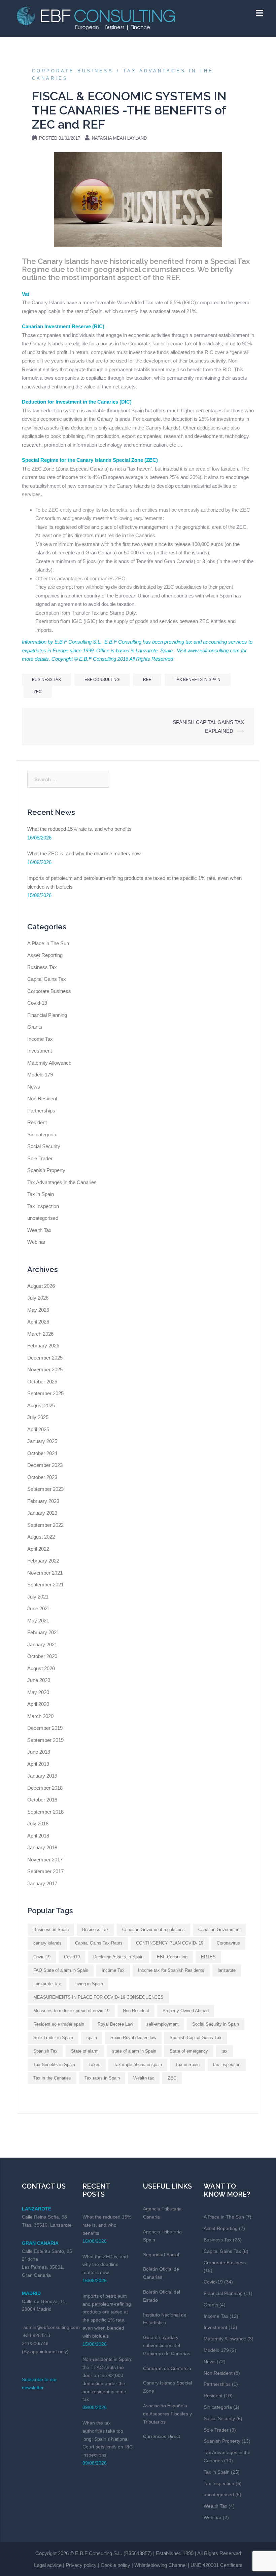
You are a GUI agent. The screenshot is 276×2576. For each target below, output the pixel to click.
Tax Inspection (43, 1206)
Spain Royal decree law (133, 2038)
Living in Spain (89, 1984)
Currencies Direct (162, 2436)
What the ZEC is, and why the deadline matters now (84, 853)
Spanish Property (46, 1170)
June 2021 (39, 1608)
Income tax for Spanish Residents (171, 1970)
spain (92, 2038)
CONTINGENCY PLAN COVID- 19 (170, 1943)
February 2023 (43, 1501)
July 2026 (38, 1298)
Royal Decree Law (115, 2024)
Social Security (44, 1146)
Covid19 (72, 1957)
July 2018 (38, 1824)
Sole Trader (40, 1158)
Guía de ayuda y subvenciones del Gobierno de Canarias (167, 2345)
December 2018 (45, 1788)
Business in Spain (51, 1930)
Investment (40, 1051)
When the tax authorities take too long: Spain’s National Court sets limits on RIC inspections (108, 2439)
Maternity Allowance (49, 1063)
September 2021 (45, 1585)
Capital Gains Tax (47, 979)
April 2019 (38, 1764)
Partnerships (41, 1111)
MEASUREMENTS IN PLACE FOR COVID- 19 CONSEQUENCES (98, 1997)
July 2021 (38, 1597)
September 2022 (45, 1525)
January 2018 (42, 1847)
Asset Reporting (45, 955)
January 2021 (42, 1644)
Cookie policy (115, 2565)
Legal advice (48, 2565)
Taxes (94, 2065)
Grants (35, 1027)
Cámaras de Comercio (167, 2368)
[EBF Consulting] (96, 18)
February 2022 (43, 1561)
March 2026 (40, 1334)
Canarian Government (219, 1930)
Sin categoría (42, 1135)
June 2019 (39, 1752)
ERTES (208, 1957)
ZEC (38, 692)
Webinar (36, 1242)
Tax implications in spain (138, 2065)
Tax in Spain (41, 1194)
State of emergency (189, 2051)
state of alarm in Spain (134, 2051)
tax (225, 2051)
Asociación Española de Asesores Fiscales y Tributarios (167, 2414)
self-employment (163, 2024)
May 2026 (38, 1310)
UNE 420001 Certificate (216, 2565)
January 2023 (42, 1513)
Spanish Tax (45, 2051)
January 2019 (42, 1776)
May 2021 (38, 1621)
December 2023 (45, 1465)
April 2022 (38, 1549)
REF (147, 680)
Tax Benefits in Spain (198, 680)
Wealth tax (144, 2078)
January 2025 (42, 1441)
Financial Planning (47, 1015)
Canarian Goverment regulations (153, 1930)
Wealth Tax (39, 1230)
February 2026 (43, 1346)
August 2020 (41, 1668)
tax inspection (227, 2065)
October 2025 (42, 1382)
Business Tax (46, 680)
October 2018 (42, 1800)
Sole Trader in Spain (53, 2038)
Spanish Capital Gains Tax (196, 2038)
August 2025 (41, 1405)
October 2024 (42, 1453)
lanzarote (227, 1970)
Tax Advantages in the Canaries (62, 1182)
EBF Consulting (102, 680)
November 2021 (45, 1573)
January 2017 (42, 1883)
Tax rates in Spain (102, 2078)
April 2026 (38, 1322)
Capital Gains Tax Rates (99, 1943)
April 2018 (38, 1836)
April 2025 (38, 1429)
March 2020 (40, 1716)
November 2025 (45, 1369)
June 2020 (39, 1680)
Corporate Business (73, 71)
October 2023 (42, 1477)
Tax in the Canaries (52, 2078)
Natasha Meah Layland (119, 138)
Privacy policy (81, 2565)
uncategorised (43, 1218)
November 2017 (45, 1860)
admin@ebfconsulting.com (51, 2327)
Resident (37, 1122)
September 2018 (45, 1812)
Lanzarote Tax (47, 1984)
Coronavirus (228, 1943)
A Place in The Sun (48, 943)
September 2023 (45, 1489)
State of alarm (85, 2051)
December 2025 (45, 1358)
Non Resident (42, 1098)
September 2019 (45, 1740)
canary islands (47, 1943)
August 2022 (41, 1537)
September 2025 (45, 1393)
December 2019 (45, 1728)
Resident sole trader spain (59, 2024)
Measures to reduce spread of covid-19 (71, 2011)
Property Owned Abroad (186, 2011)
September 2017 (45, 1871)
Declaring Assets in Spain (118, 1957)
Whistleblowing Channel (160, 2565)
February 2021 (43, 1632)
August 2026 (41, 1286)
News (34, 1087)
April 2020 (38, 1704)
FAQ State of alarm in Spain (61, 1970)
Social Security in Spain (216, 2024)
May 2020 (38, 1692)
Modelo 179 (40, 1075)
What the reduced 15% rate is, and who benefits (79, 829)
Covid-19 (37, 1003)
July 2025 (38, 1417)
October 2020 (42, 1656)
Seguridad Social (161, 2255)
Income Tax (40, 1039)
